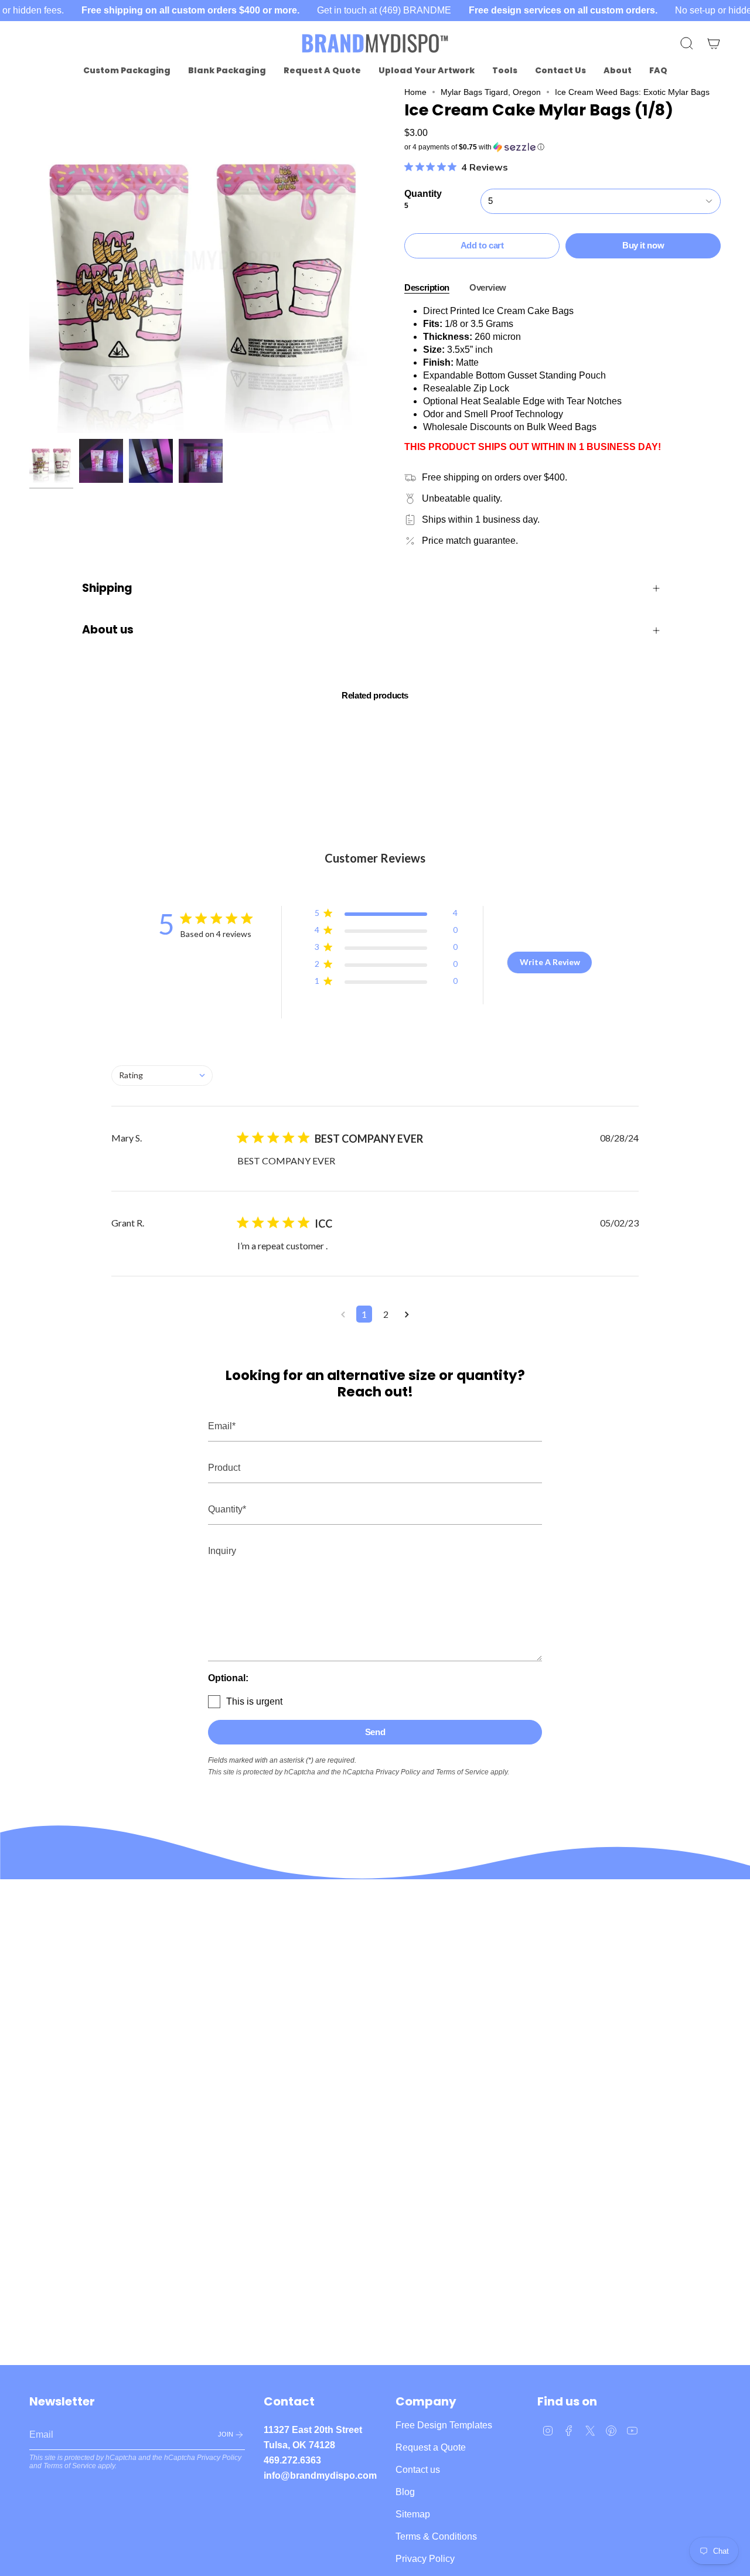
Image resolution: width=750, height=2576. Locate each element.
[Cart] (714, 43)
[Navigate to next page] (407, 1314)
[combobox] (162, 1076)
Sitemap (413, 2514)
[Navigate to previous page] (343, 1314)
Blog (405, 2492)
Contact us (418, 2470)
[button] (127, 71)
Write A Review (550, 962)
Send (375, 1732)
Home (415, 92)
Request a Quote (431, 2447)
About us (108, 630)
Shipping (107, 588)
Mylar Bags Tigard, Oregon (491, 92)
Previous (29, 260)
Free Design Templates (444, 2425)
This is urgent (254, 1701)
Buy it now (643, 245)
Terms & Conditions (436, 2536)
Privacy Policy (398, 1772)
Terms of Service (462, 1772)
